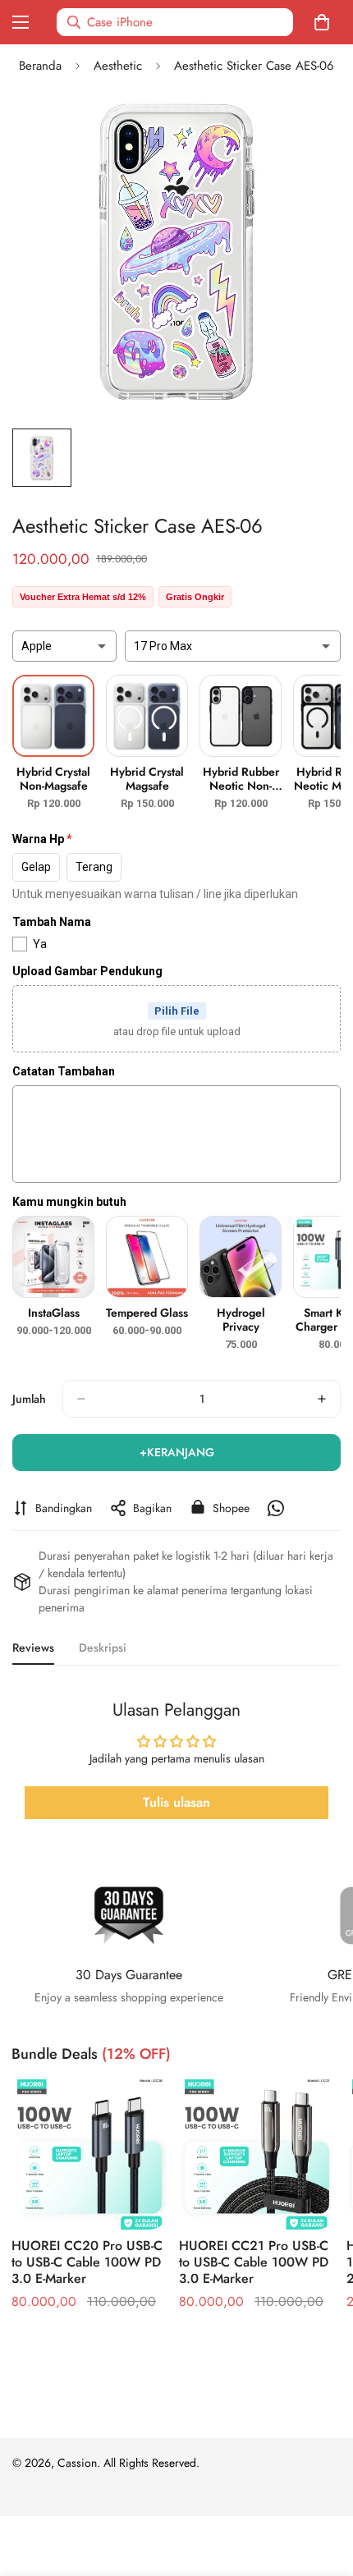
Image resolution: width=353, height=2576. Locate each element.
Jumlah (29, 1399)
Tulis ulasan (176, 1802)
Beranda (40, 66)
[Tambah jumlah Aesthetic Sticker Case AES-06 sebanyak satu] (322, 1399)
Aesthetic (118, 66)
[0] (325, 22)
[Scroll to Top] (323, 2489)
